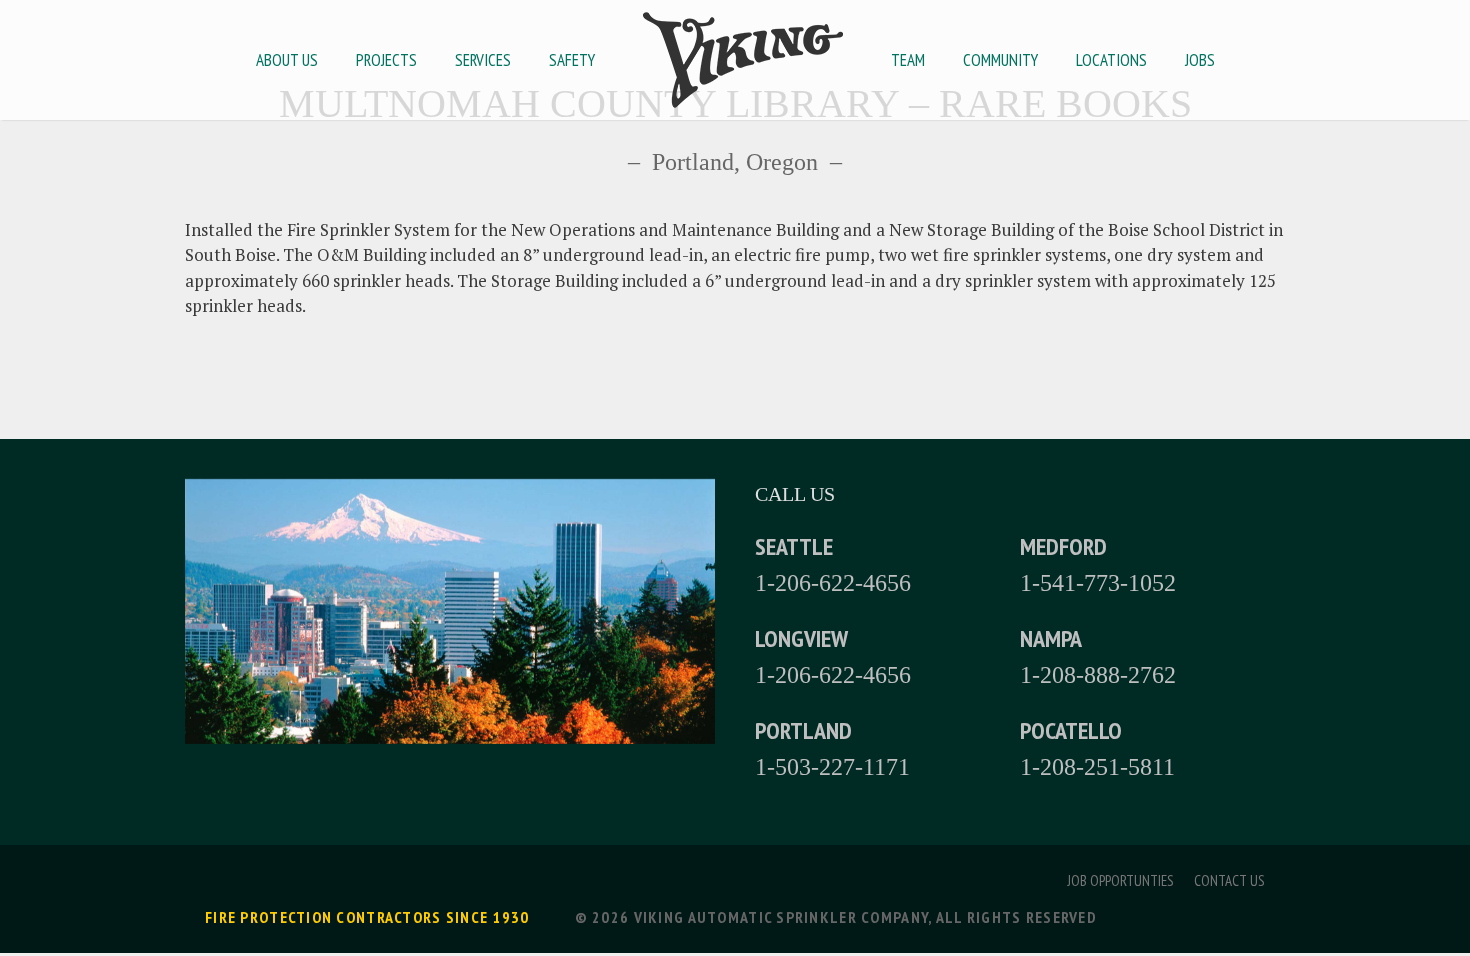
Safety (572, 60)
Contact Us (1229, 880)
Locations (1111, 60)
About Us (287, 60)
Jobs (1200, 60)
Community (1000, 60)
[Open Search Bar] (1255, 60)
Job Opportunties (1120, 880)
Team (908, 60)
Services (483, 60)
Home (743, 60)
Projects (386, 60)
